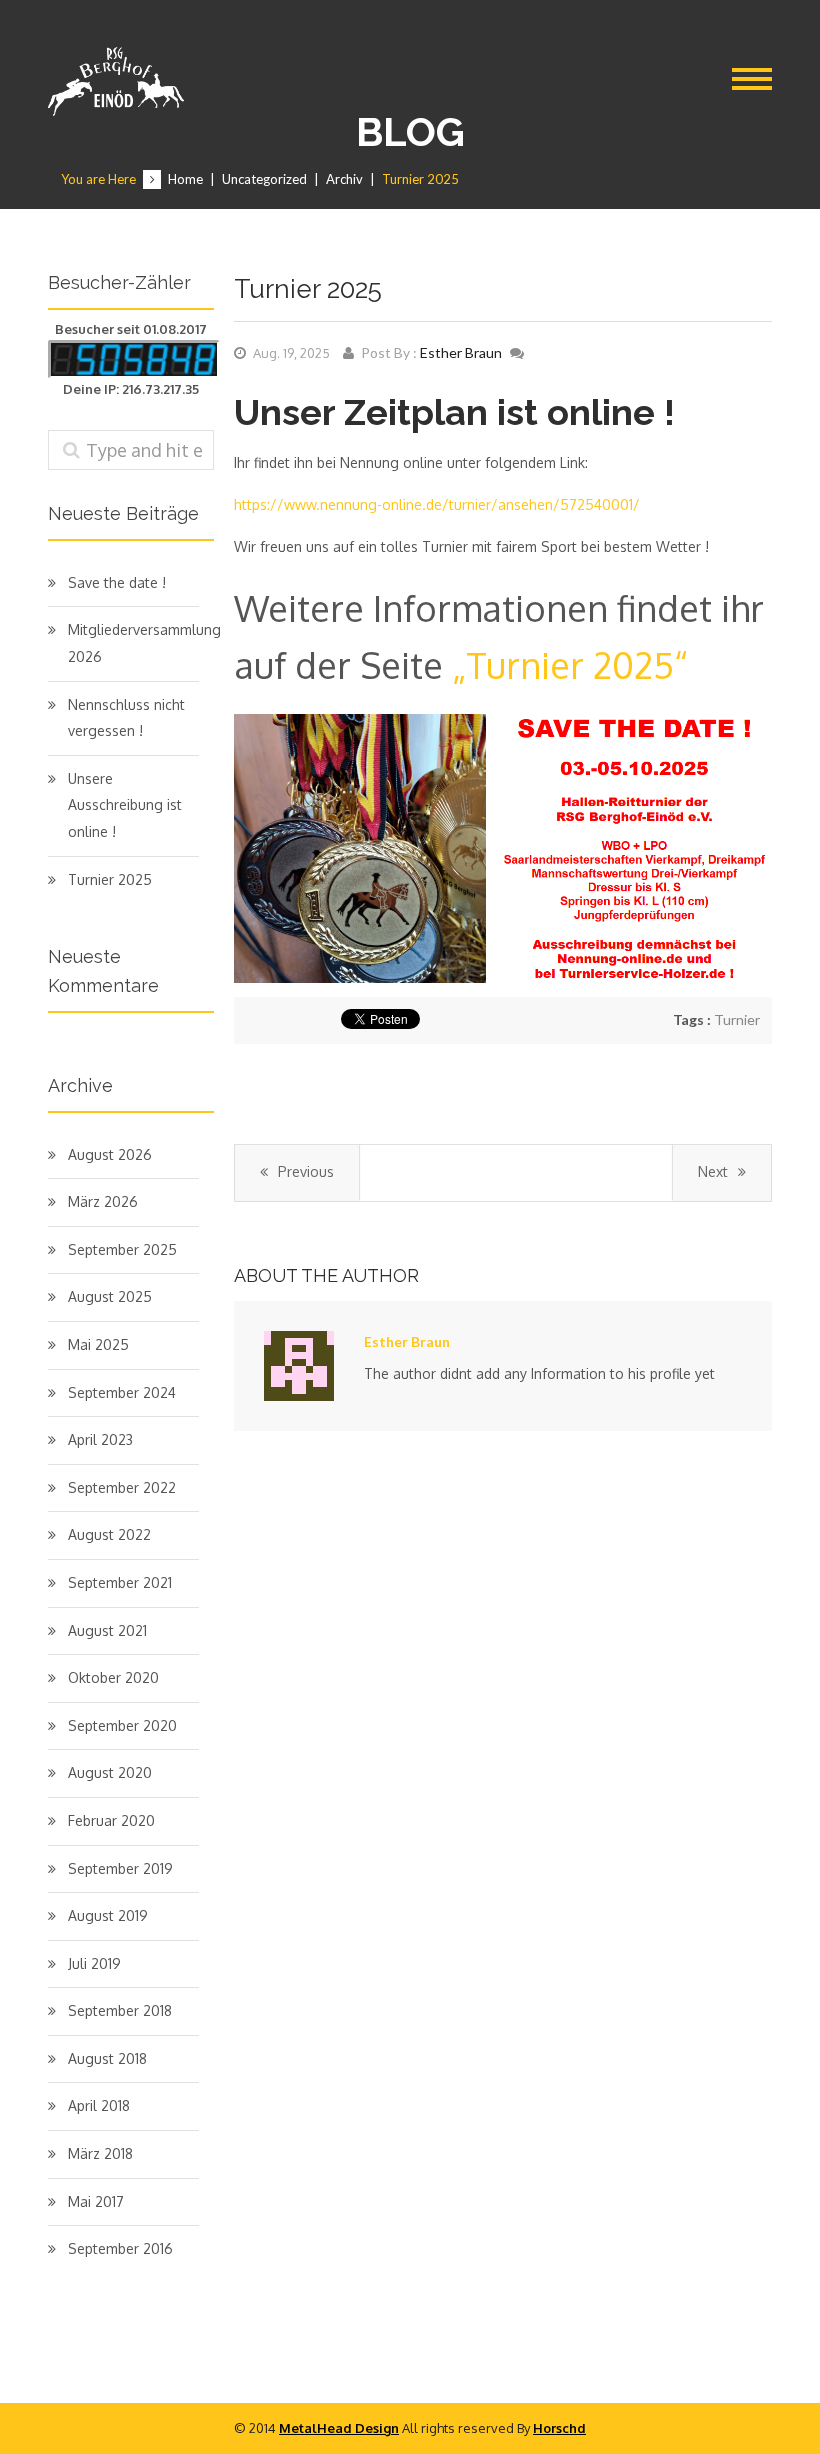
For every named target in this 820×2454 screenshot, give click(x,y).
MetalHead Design (339, 2428)
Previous (306, 1171)
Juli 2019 (94, 1963)
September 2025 (122, 1249)
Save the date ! (117, 582)
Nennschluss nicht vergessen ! (126, 718)
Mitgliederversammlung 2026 (133, 643)
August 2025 (110, 1296)
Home (185, 179)
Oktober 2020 (113, 1677)
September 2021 (120, 1582)
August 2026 (110, 1154)
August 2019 (108, 1915)
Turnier (737, 1019)
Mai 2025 (98, 1344)
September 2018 (120, 2010)
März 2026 (103, 1201)
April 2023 (100, 1439)
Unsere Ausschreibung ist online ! (125, 805)
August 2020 (110, 1772)
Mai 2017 (96, 2201)
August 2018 (107, 2058)
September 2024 (122, 1392)
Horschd (559, 2428)
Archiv (344, 179)
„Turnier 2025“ (570, 664)
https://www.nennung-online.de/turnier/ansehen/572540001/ (437, 504)
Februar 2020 (111, 1820)
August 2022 (109, 1534)
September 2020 (122, 1725)
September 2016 (120, 2248)
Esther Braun (461, 352)
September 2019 (120, 1868)
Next (713, 1171)
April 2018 (99, 2105)
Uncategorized (264, 179)
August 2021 (107, 1630)
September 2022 (122, 1487)
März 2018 (100, 2153)
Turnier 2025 (110, 879)
